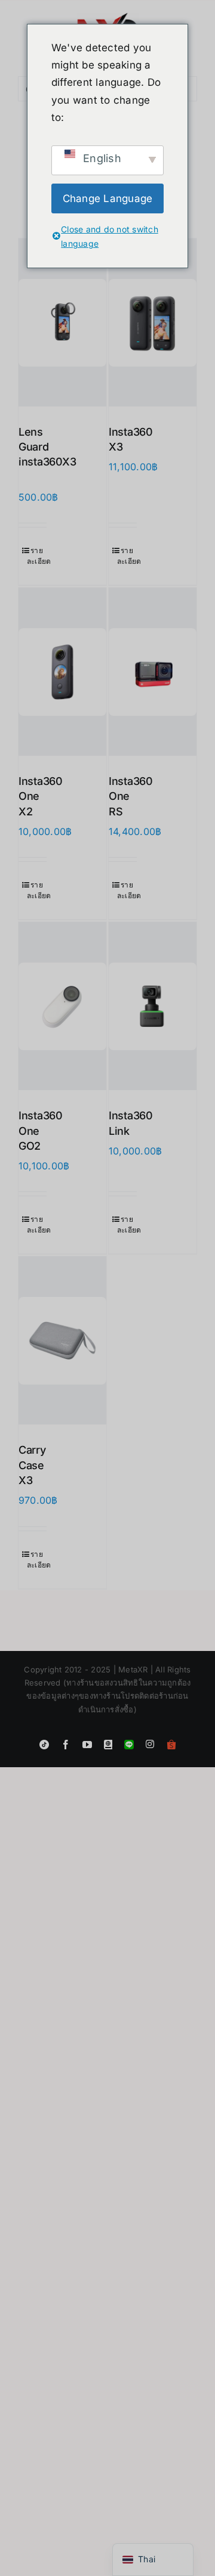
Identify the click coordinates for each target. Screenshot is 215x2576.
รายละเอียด (37, 556)
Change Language (108, 198)
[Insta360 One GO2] (62, 1006)
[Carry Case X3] (62, 1340)
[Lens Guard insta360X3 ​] (62, 322)
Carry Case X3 (32, 1465)
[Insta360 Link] (153, 1006)
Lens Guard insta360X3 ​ (47, 447)
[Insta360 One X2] (62, 672)
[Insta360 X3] (153, 322)
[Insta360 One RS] (153, 672)
